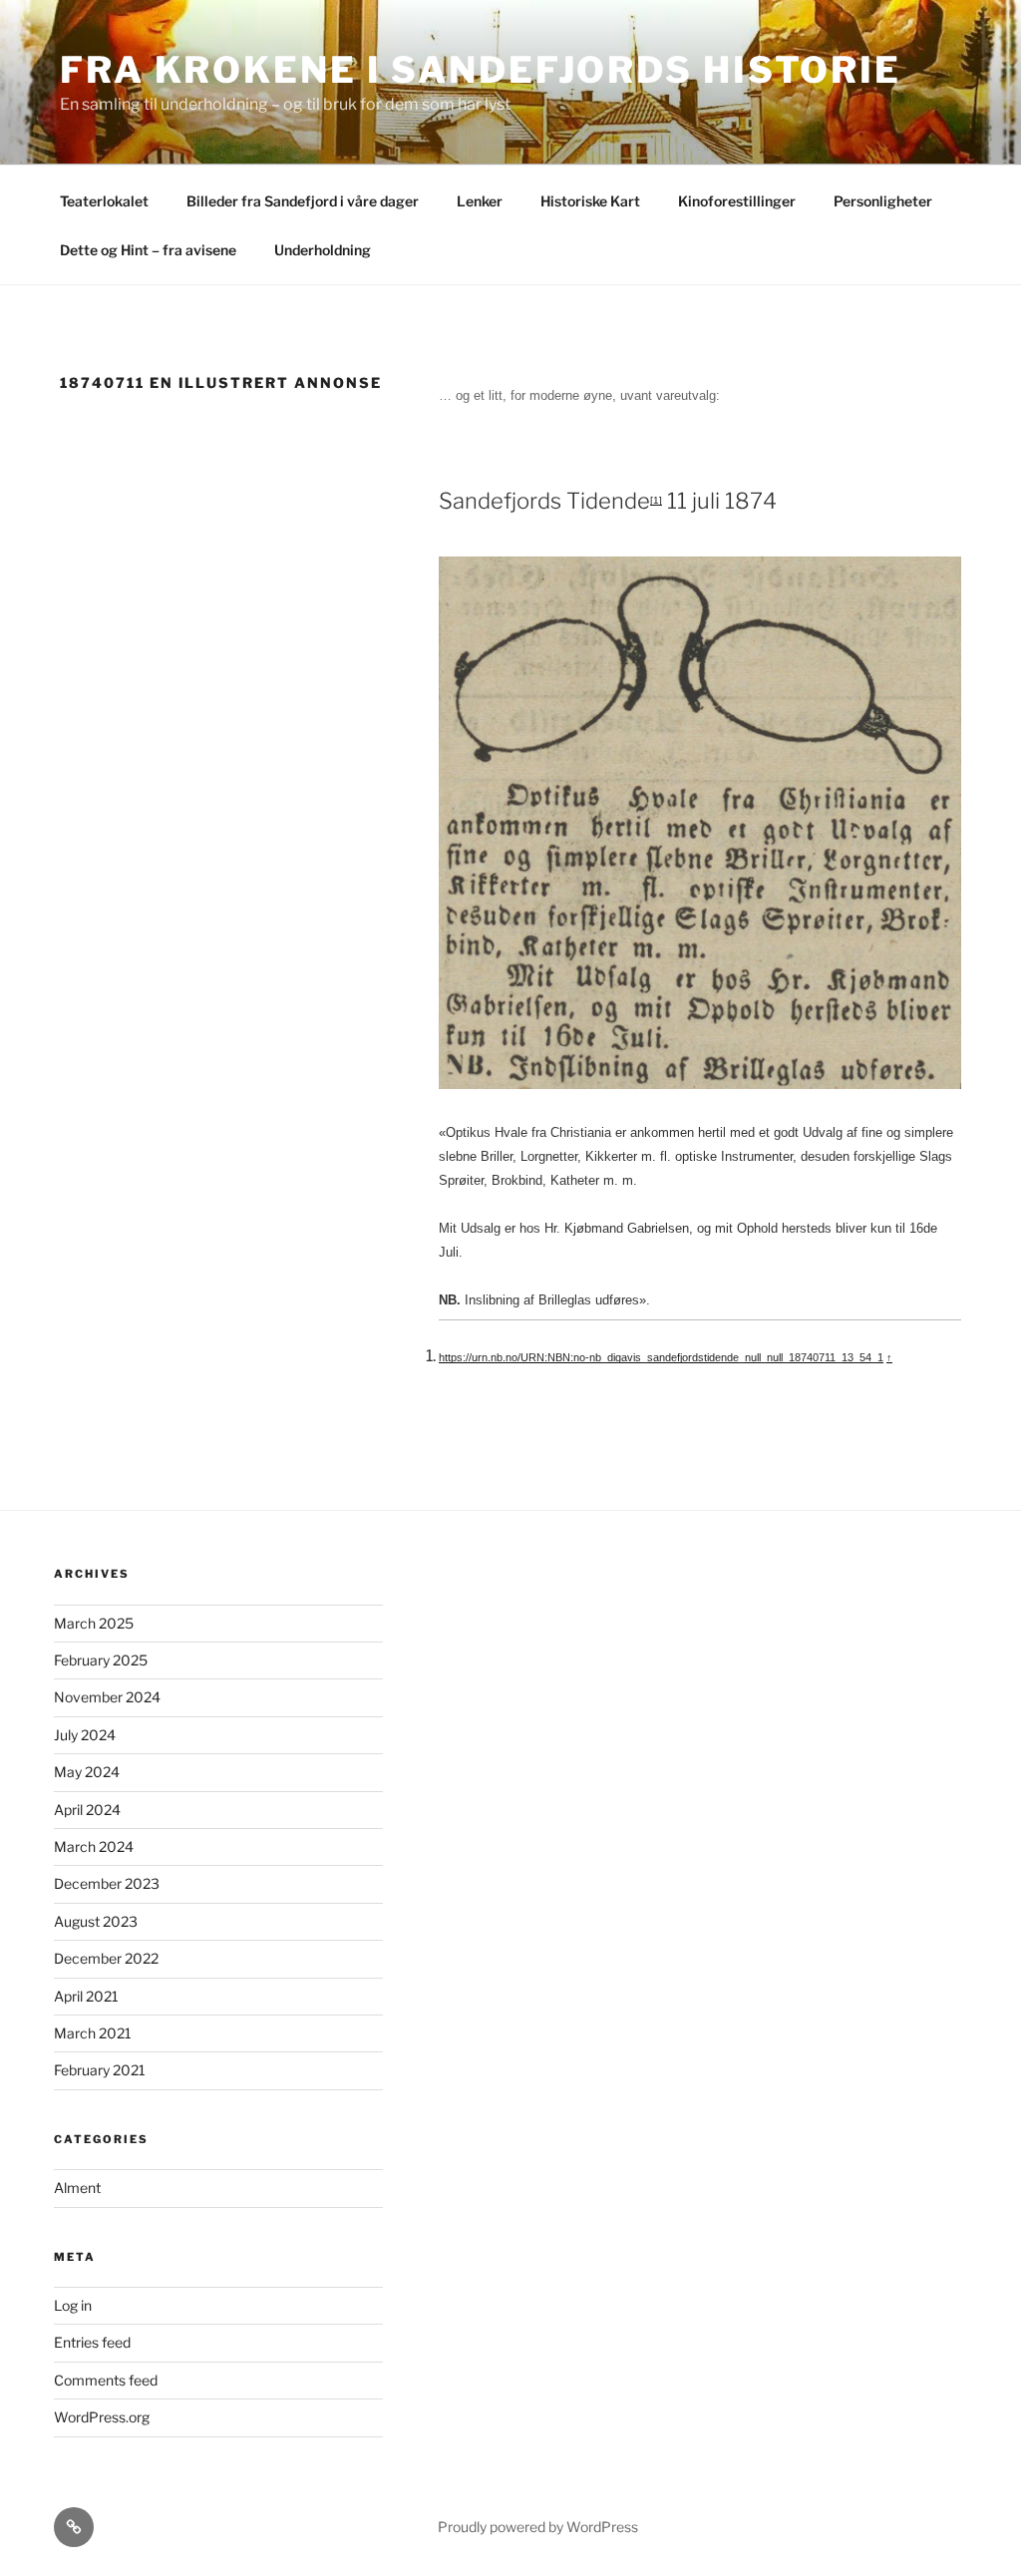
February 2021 (100, 2070)
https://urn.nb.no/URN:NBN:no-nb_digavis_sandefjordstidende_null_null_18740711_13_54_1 (661, 1357)
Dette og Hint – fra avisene (148, 250)
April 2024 (87, 1810)
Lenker (480, 201)
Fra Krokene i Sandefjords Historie (481, 70)
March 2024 (94, 1846)
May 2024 (87, 1772)
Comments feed (106, 2380)
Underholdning (323, 250)
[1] (656, 500)
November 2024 (107, 1697)
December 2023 (107, 1883)
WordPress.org (102, 2417)
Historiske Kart (590, 201)
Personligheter (883, 201)
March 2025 (94, 1623)
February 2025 (101, 1660)
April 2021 (86, 1996)
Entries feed (92, 2342)
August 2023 (96, 1921)
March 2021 (93, 2033)
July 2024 (85, 1735)
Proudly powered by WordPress (538, 2527)
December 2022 (106, 1958)
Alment (77, 2188)
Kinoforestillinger (737, 201)
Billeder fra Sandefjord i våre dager (303, 201)
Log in (73, 2305)
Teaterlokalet (104, 201)
